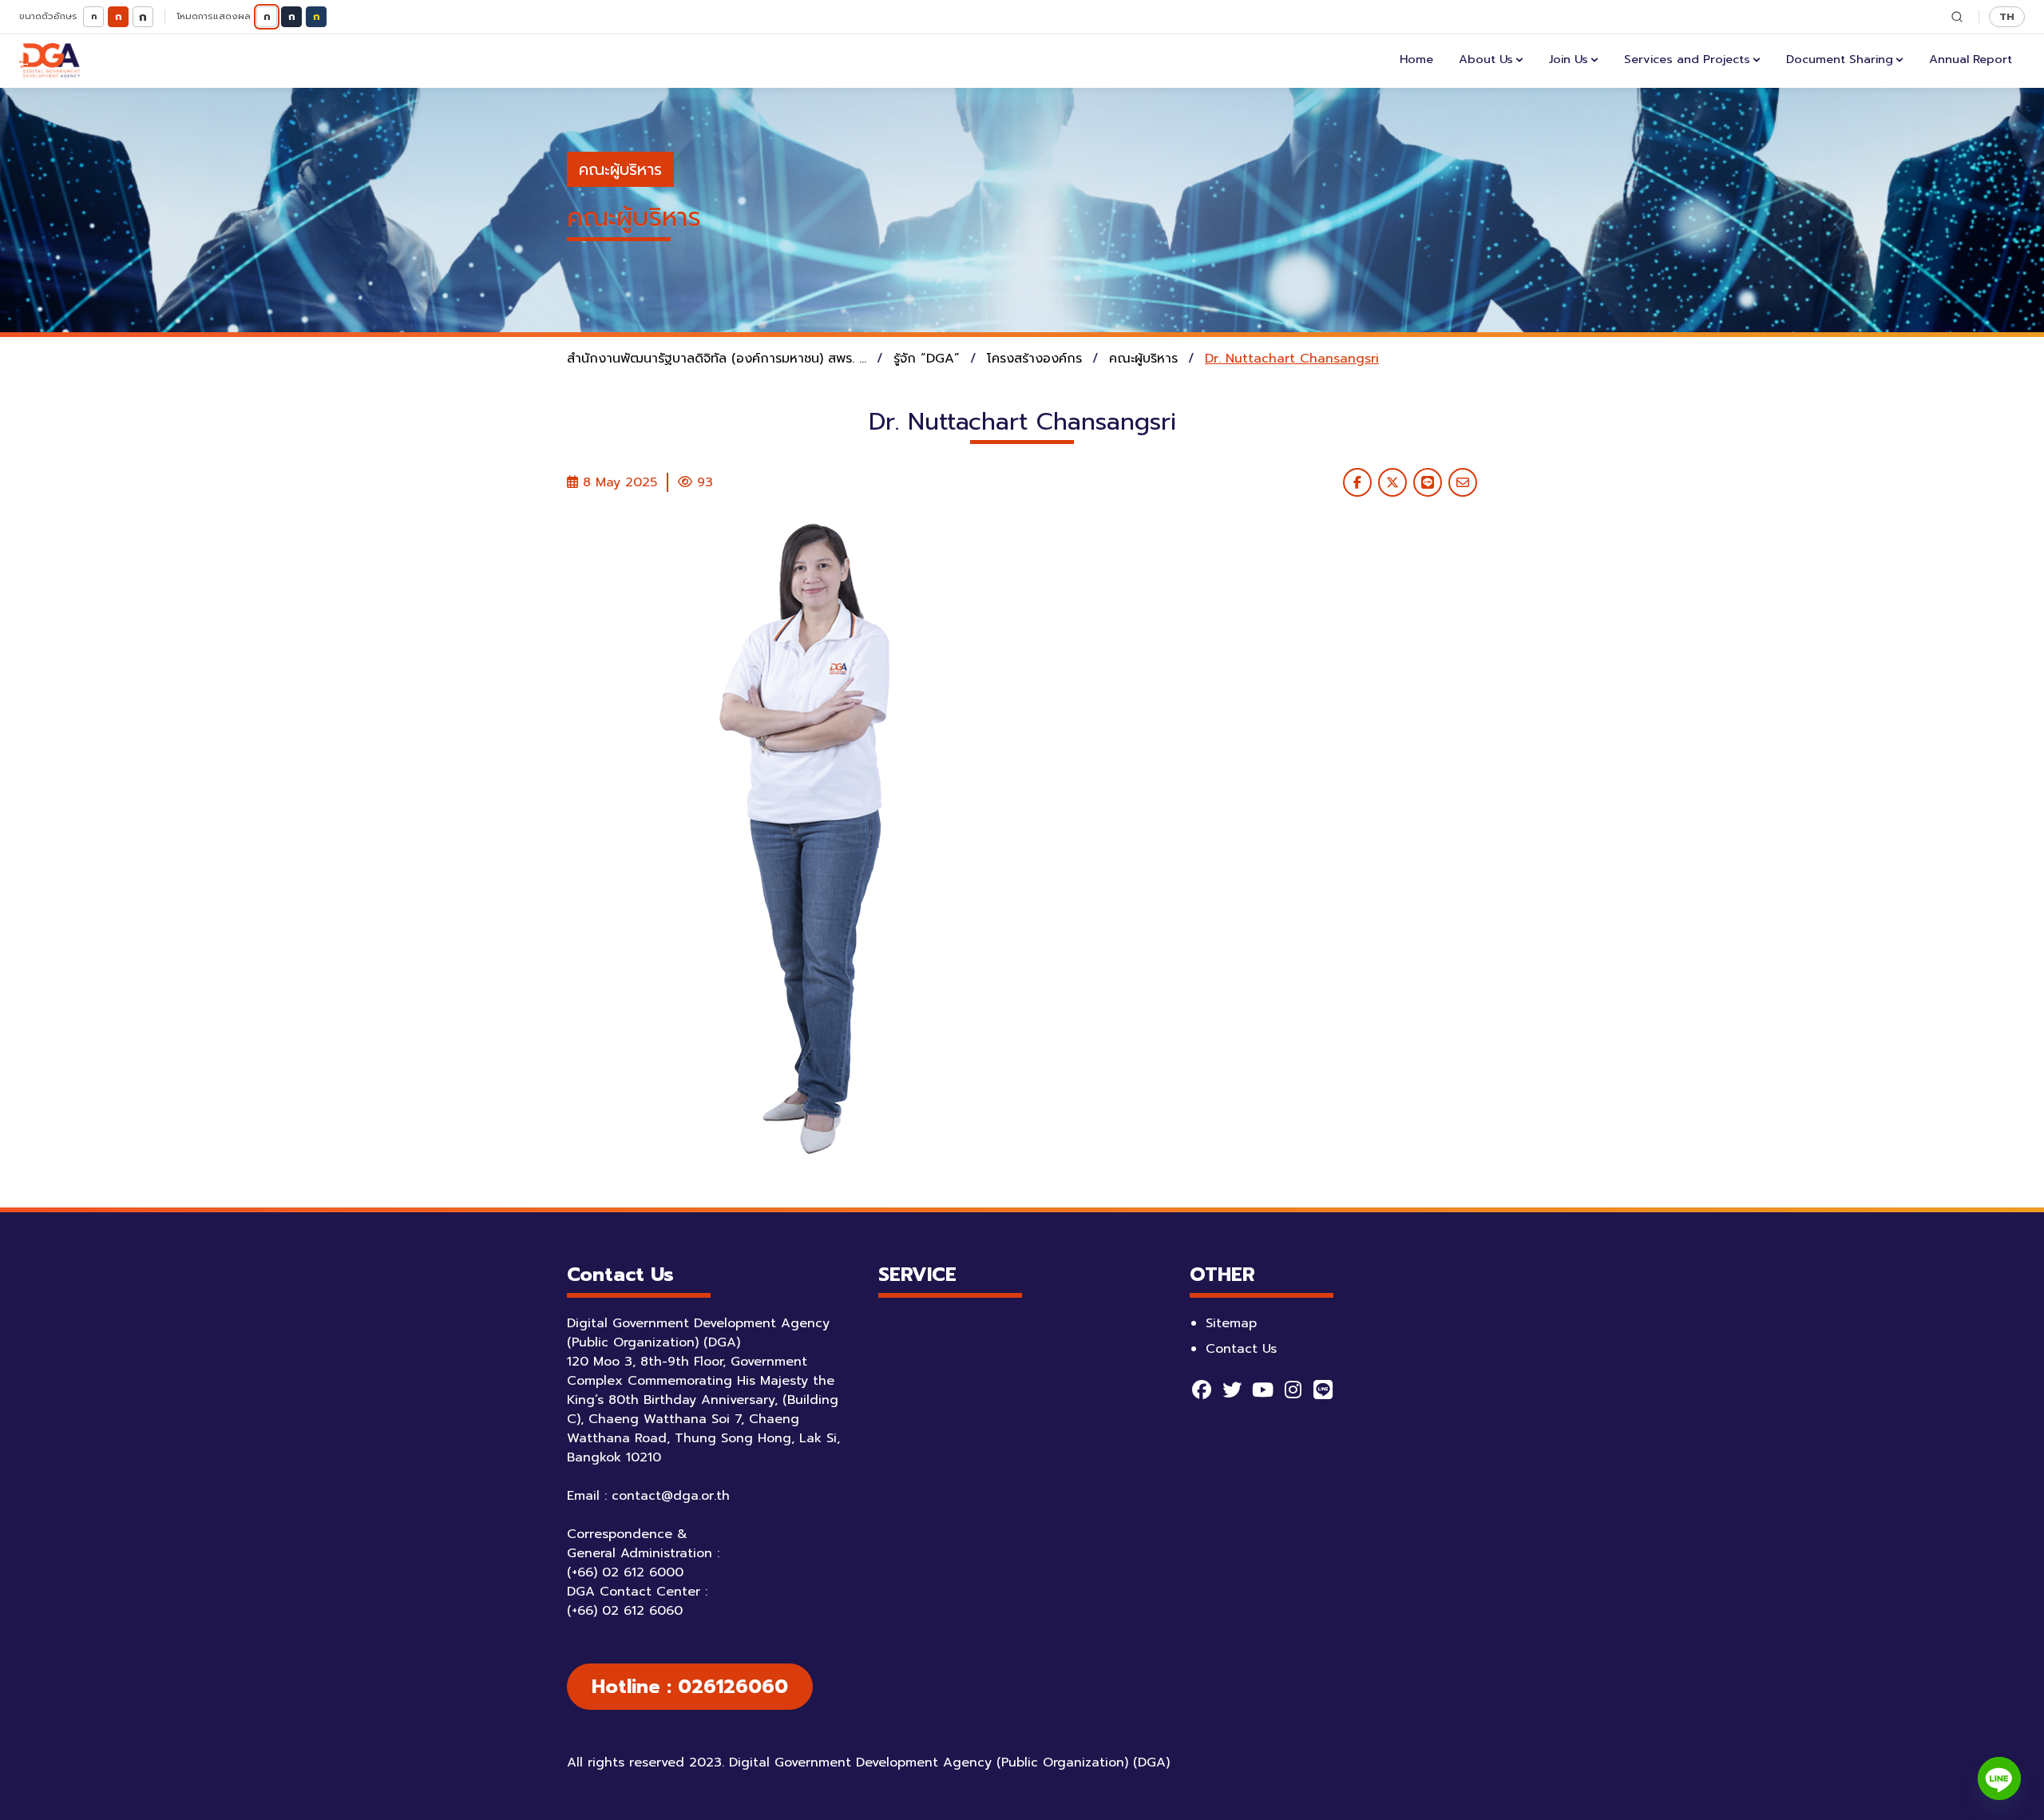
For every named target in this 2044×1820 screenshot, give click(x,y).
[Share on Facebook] (1357, 482)
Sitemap (1231, 1323)
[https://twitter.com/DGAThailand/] (1232, 1390)
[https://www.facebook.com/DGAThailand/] (1202, 1390)
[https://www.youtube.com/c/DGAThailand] (1262, 1390)
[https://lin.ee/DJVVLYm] (1323, 1390)
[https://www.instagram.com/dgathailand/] (1293, 1390)
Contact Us (1241, 1349)
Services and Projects (1687, 59)
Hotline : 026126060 (690, 1687)
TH (2007, 16)
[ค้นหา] (1957, 17)
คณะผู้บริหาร (620, 169)
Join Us (1569, 59)
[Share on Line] (1428, 482)
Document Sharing (1840, 59)
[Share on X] (1392, 482)
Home (1416, 59)
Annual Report (1971, 59)
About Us (1486, 59)
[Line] (1999, 1778)
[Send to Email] (1463, 482)
